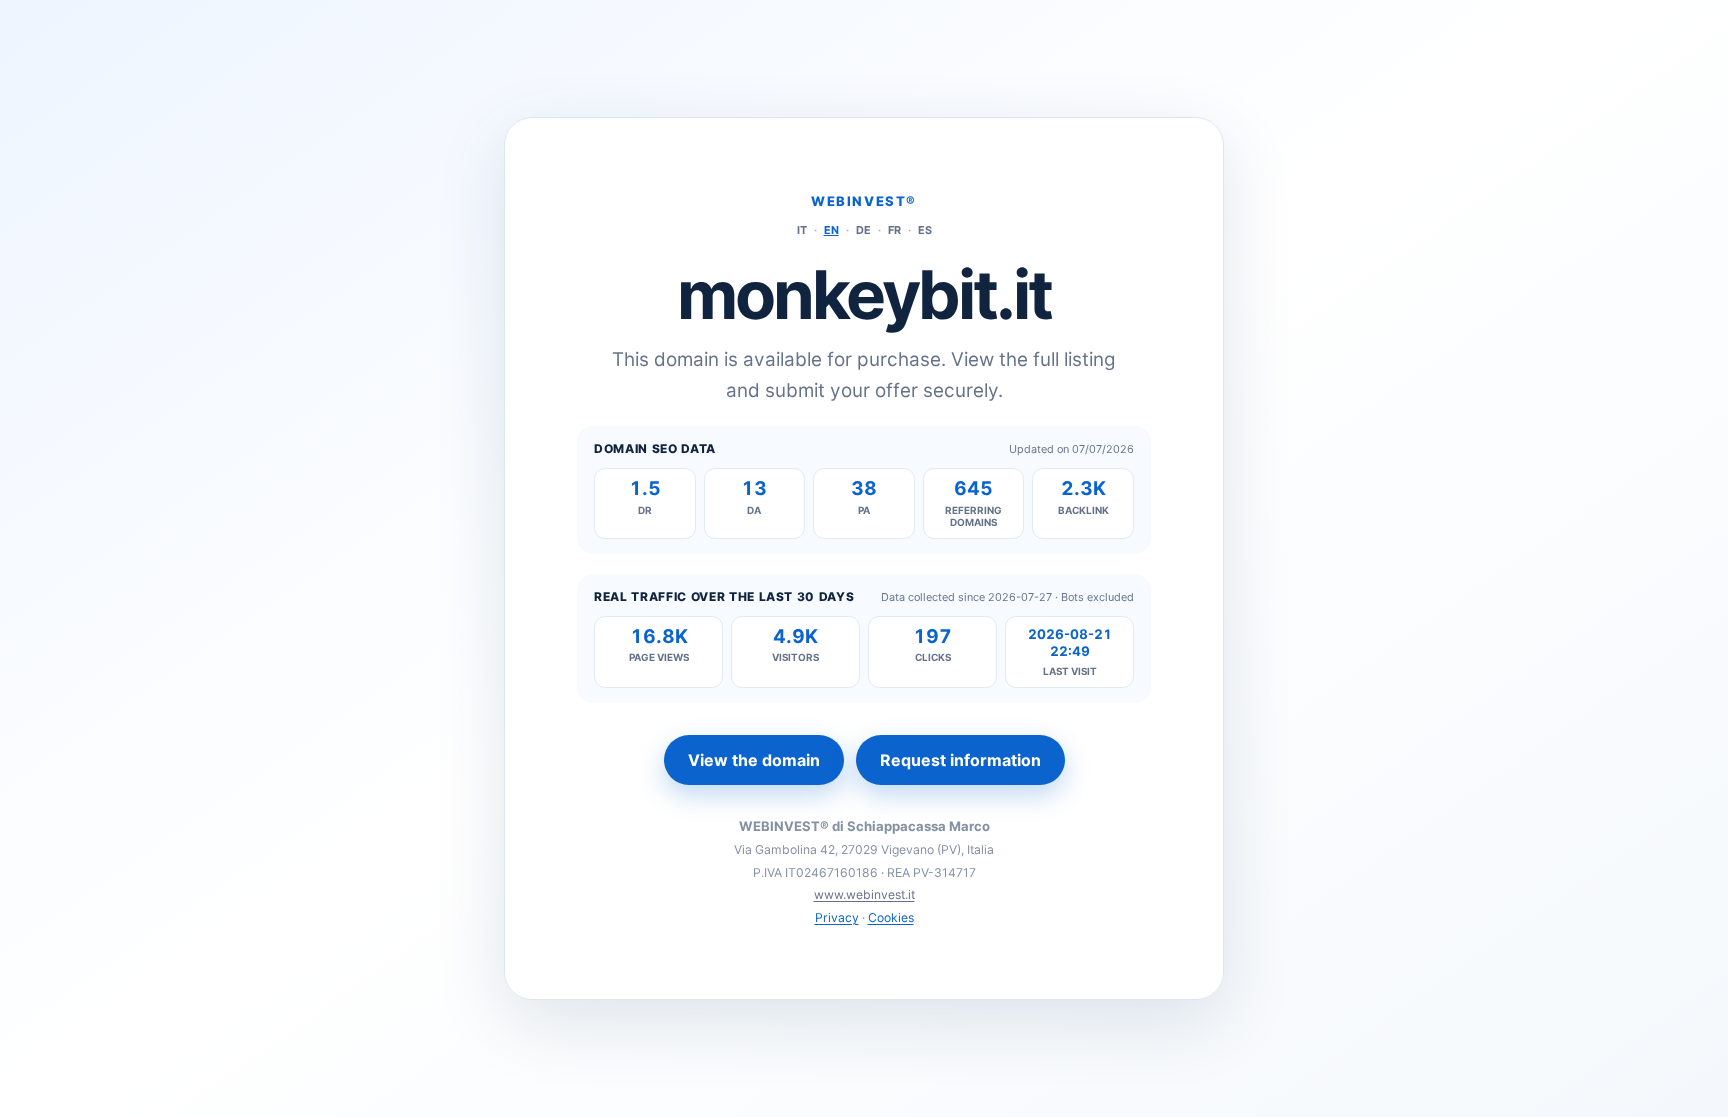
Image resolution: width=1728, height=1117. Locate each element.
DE (863, 230)
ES (925, 230)
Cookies (891, 917)
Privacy (837, 917)
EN (831, 230)
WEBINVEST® (864, 201)
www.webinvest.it (864, 894)
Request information (960, 760)
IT (802, 230)
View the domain (754, 760)
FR (894, 230)
